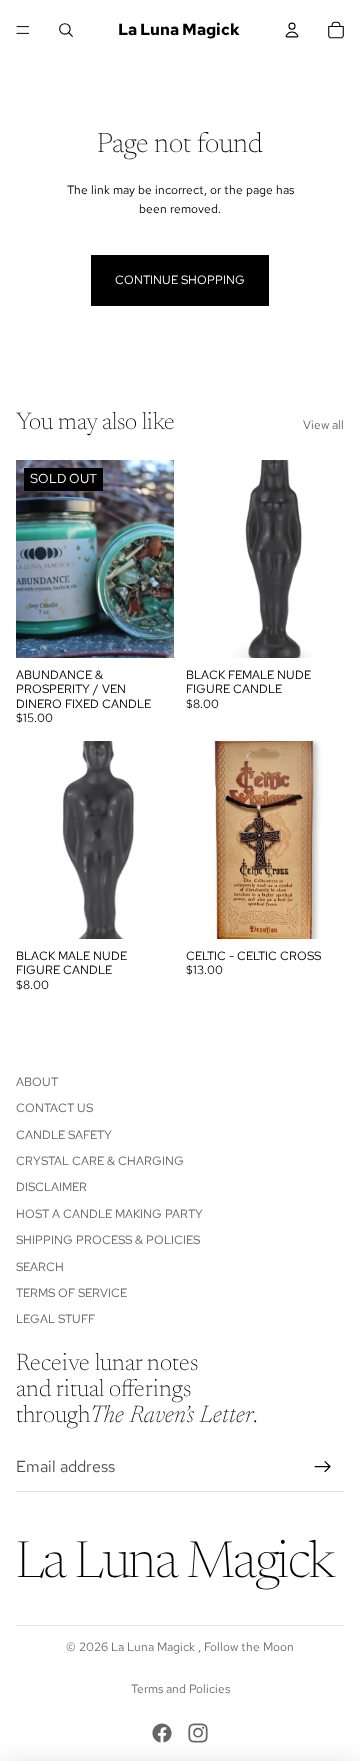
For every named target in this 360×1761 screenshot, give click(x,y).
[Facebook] (162, 1733)
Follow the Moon (249, 1647)
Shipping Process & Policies (108, 1240)
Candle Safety (64, 1134)
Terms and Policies (180, 1689)
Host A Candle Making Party (109, 1213)
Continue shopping (180, 280)
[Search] (66, 30)
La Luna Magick (154, 1647)
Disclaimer (51, 1187)
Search (40, 1266)
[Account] (292, 30)
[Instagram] (198, 1733)
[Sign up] (323, 1466)
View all (323, 425)
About (37, 1081)
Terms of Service (71, 1293)
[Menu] (23, 30)
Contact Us (54, 1108)
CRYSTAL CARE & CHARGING (100, 1161)
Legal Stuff (55, 1319)
